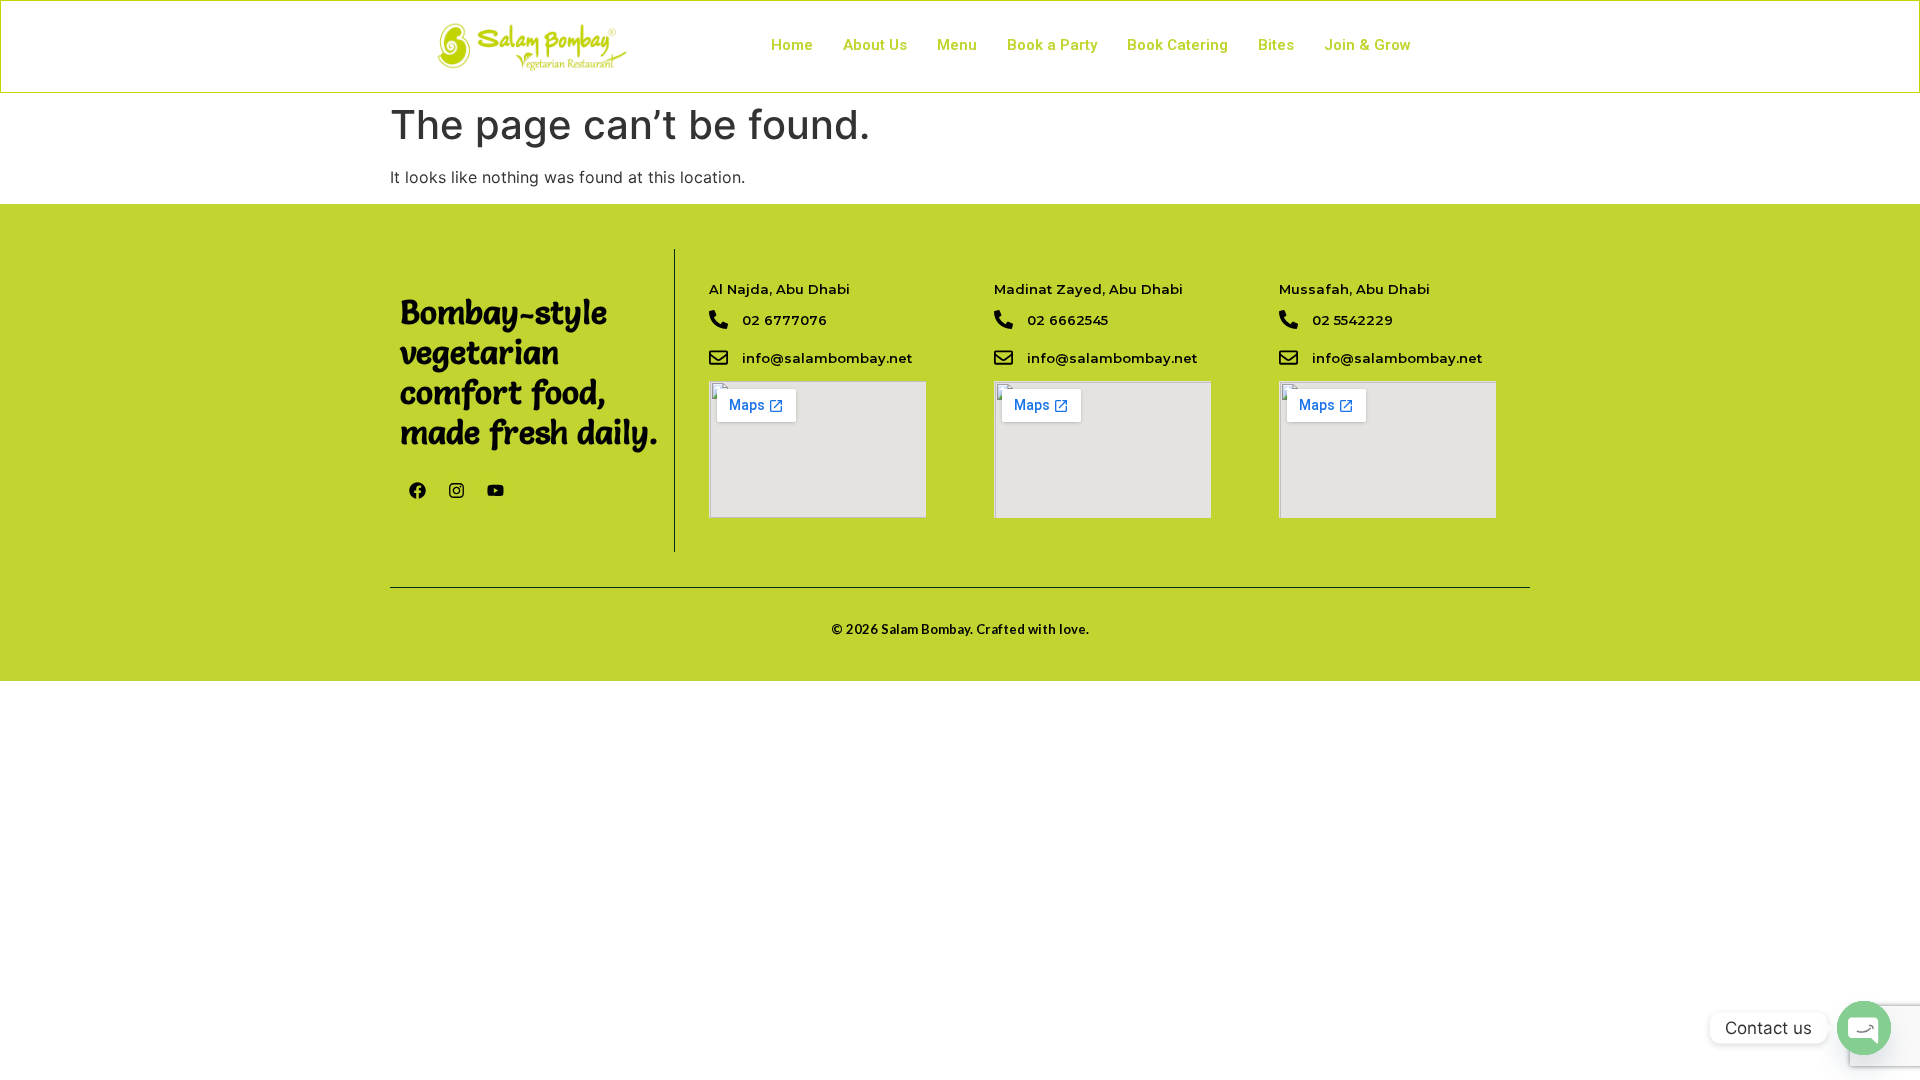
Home (792, 45)
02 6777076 (784, 320)
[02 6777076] (718, 319)
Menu (957, 45)
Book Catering (1177, 45)
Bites (1276, 45)
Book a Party (1052, 45)
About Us (875, 45)
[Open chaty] (1864, 1028)
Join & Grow (1367, 45)
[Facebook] (417, 490)
